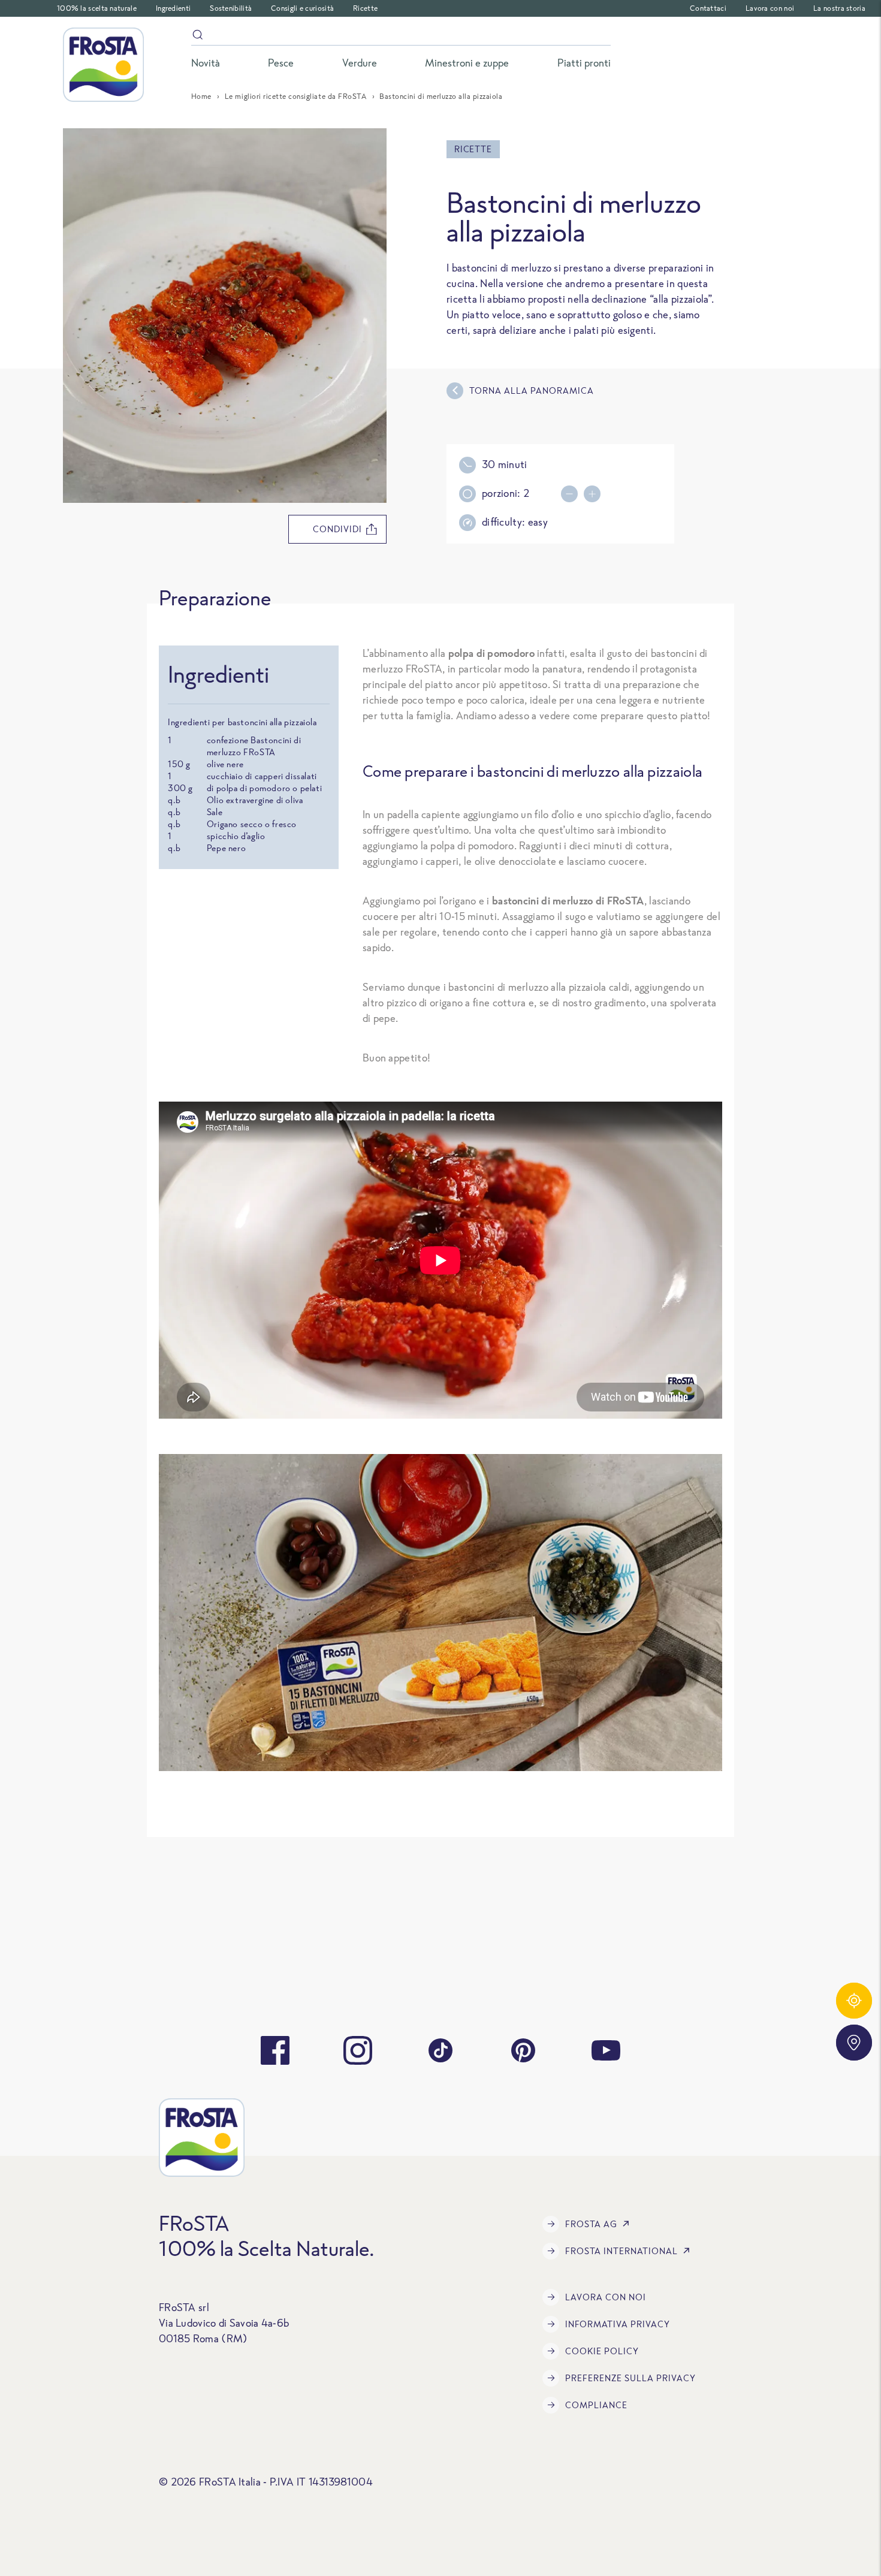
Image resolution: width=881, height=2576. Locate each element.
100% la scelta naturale (97, 8)
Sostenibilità (231, 8)
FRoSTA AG (591, 2224)
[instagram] (358, 2050)
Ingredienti (173, 8)
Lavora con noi (770, 8)
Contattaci (708, 8)
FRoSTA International (621, 2251)
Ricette (365, 8)
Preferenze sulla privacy (630, 2378)
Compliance (596, 2405)
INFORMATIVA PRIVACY (618, 2324)
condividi (337, 529)
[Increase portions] (595, 494)
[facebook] (275, 2050)
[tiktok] (441, 2050)
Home (201, 96)
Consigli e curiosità (302, 8)
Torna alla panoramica (532, 390)
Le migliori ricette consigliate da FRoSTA (295, 96)
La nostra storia (839, 8)
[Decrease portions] (572, 494)
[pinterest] (523, 2050)
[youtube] (606, 2050)
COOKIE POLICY (602, 2351)
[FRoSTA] (103, 65)
